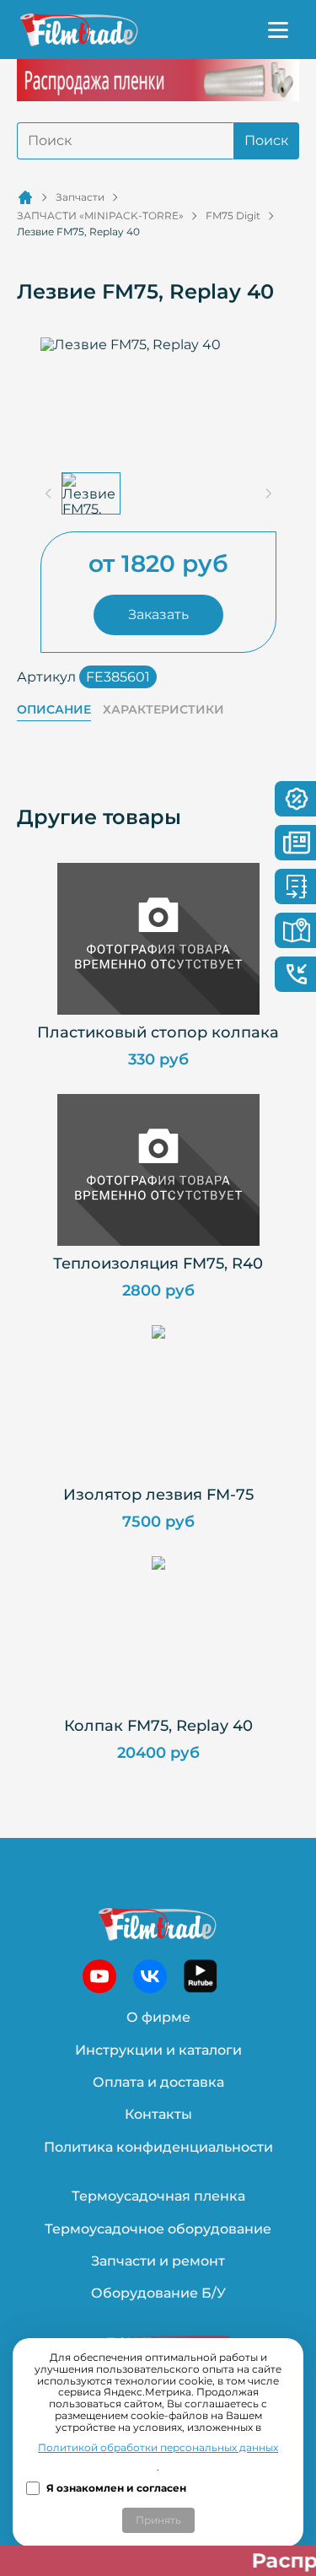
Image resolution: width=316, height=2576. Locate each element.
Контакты (158, 2114)
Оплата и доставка (158, 2082)
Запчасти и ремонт (158, 2261)
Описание (54, 710)
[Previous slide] (49, 493)
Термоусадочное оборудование (158, 2229)
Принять (158, 2520)
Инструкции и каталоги (158, 2050)
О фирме (158, 2017)
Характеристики (163, 710)
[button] (91, 493)
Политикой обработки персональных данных (158, 2448)
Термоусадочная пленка (158, 2196)
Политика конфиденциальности (158, 2147)
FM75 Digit (233, 216)
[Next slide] (268, 493)
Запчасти (80, 197)
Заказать (158, 614)
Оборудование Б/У (158, 2293)
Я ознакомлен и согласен (116, 2488)
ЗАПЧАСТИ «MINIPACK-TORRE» (100, 216)
